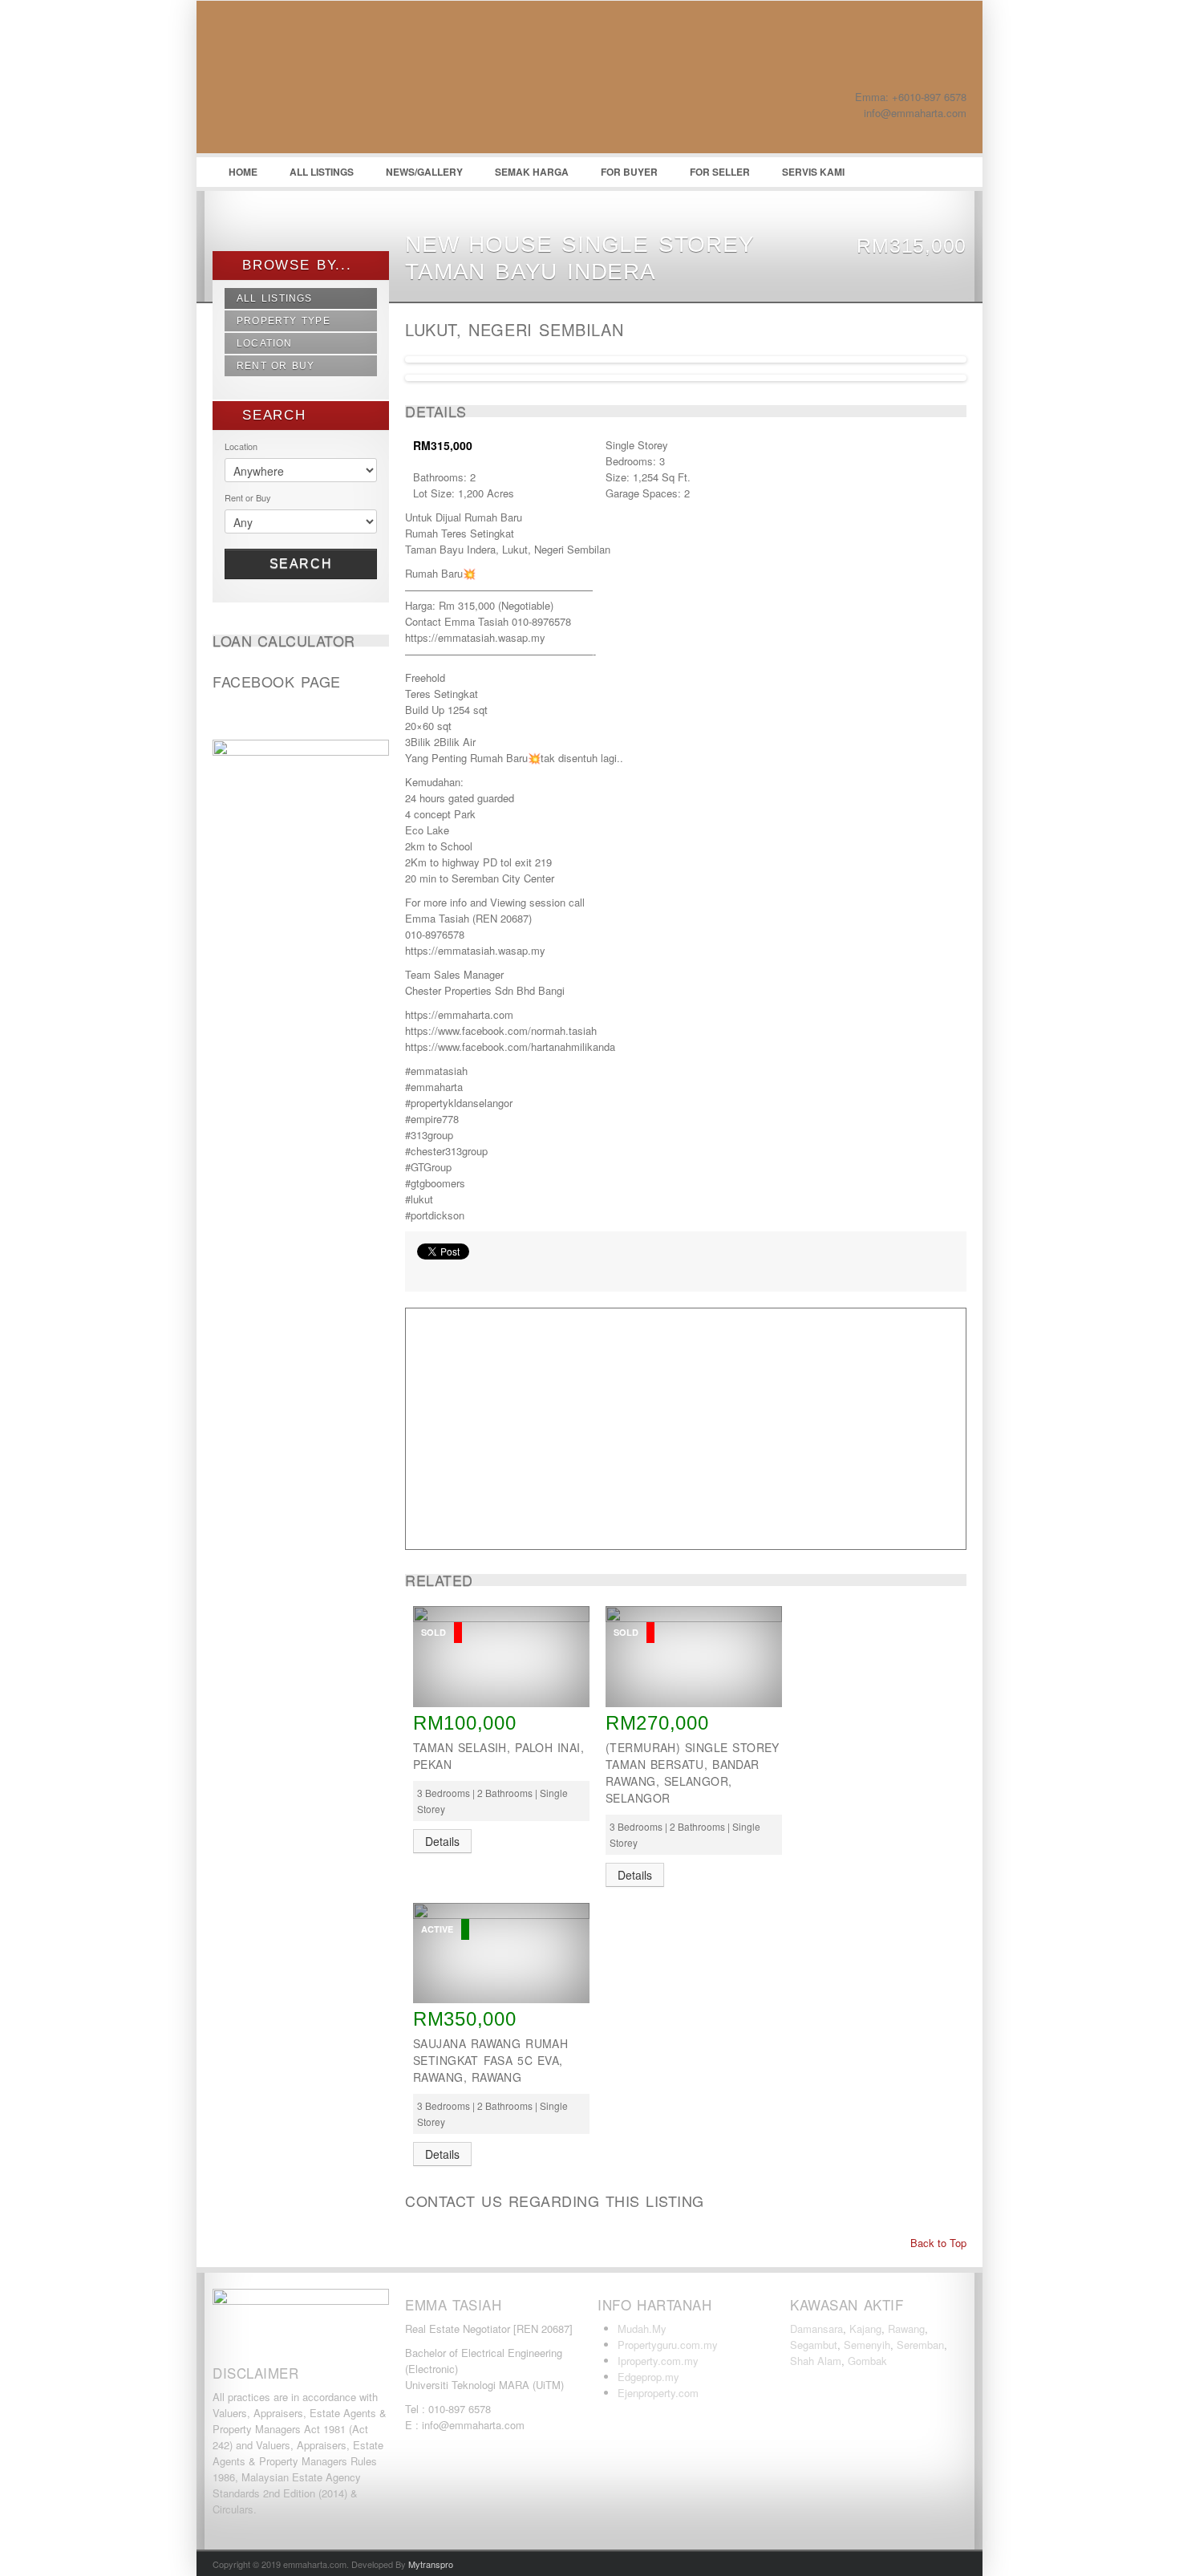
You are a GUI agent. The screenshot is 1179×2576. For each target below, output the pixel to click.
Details (442, 1841)
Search (301, 564)
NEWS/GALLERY (424, 172)
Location (265, 343)
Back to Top (937, 2243)
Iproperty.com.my (658, 2361)
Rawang (906, 2329)
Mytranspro (431, 2564)
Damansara (816, 2329)
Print (425, 1272)
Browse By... (294, 265)
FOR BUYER (629, 172)
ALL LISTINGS (322, 172)
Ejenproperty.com (658, 2393)
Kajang (865, 2329)
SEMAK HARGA (532, 172)
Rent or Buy (276, 366)
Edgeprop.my (648, 2377)
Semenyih (867, 2345)
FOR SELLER (720, 172)
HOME (243, 172)
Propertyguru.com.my (668, 2345)
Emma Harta (333, 81)
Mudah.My (642, 2329)
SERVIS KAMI (813, 172)
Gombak (867, 2361)
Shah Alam (816, 2361)
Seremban (920, 2345)
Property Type (284, 321)
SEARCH (271, 415)
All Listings (275, 298)
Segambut (814, 2345)
